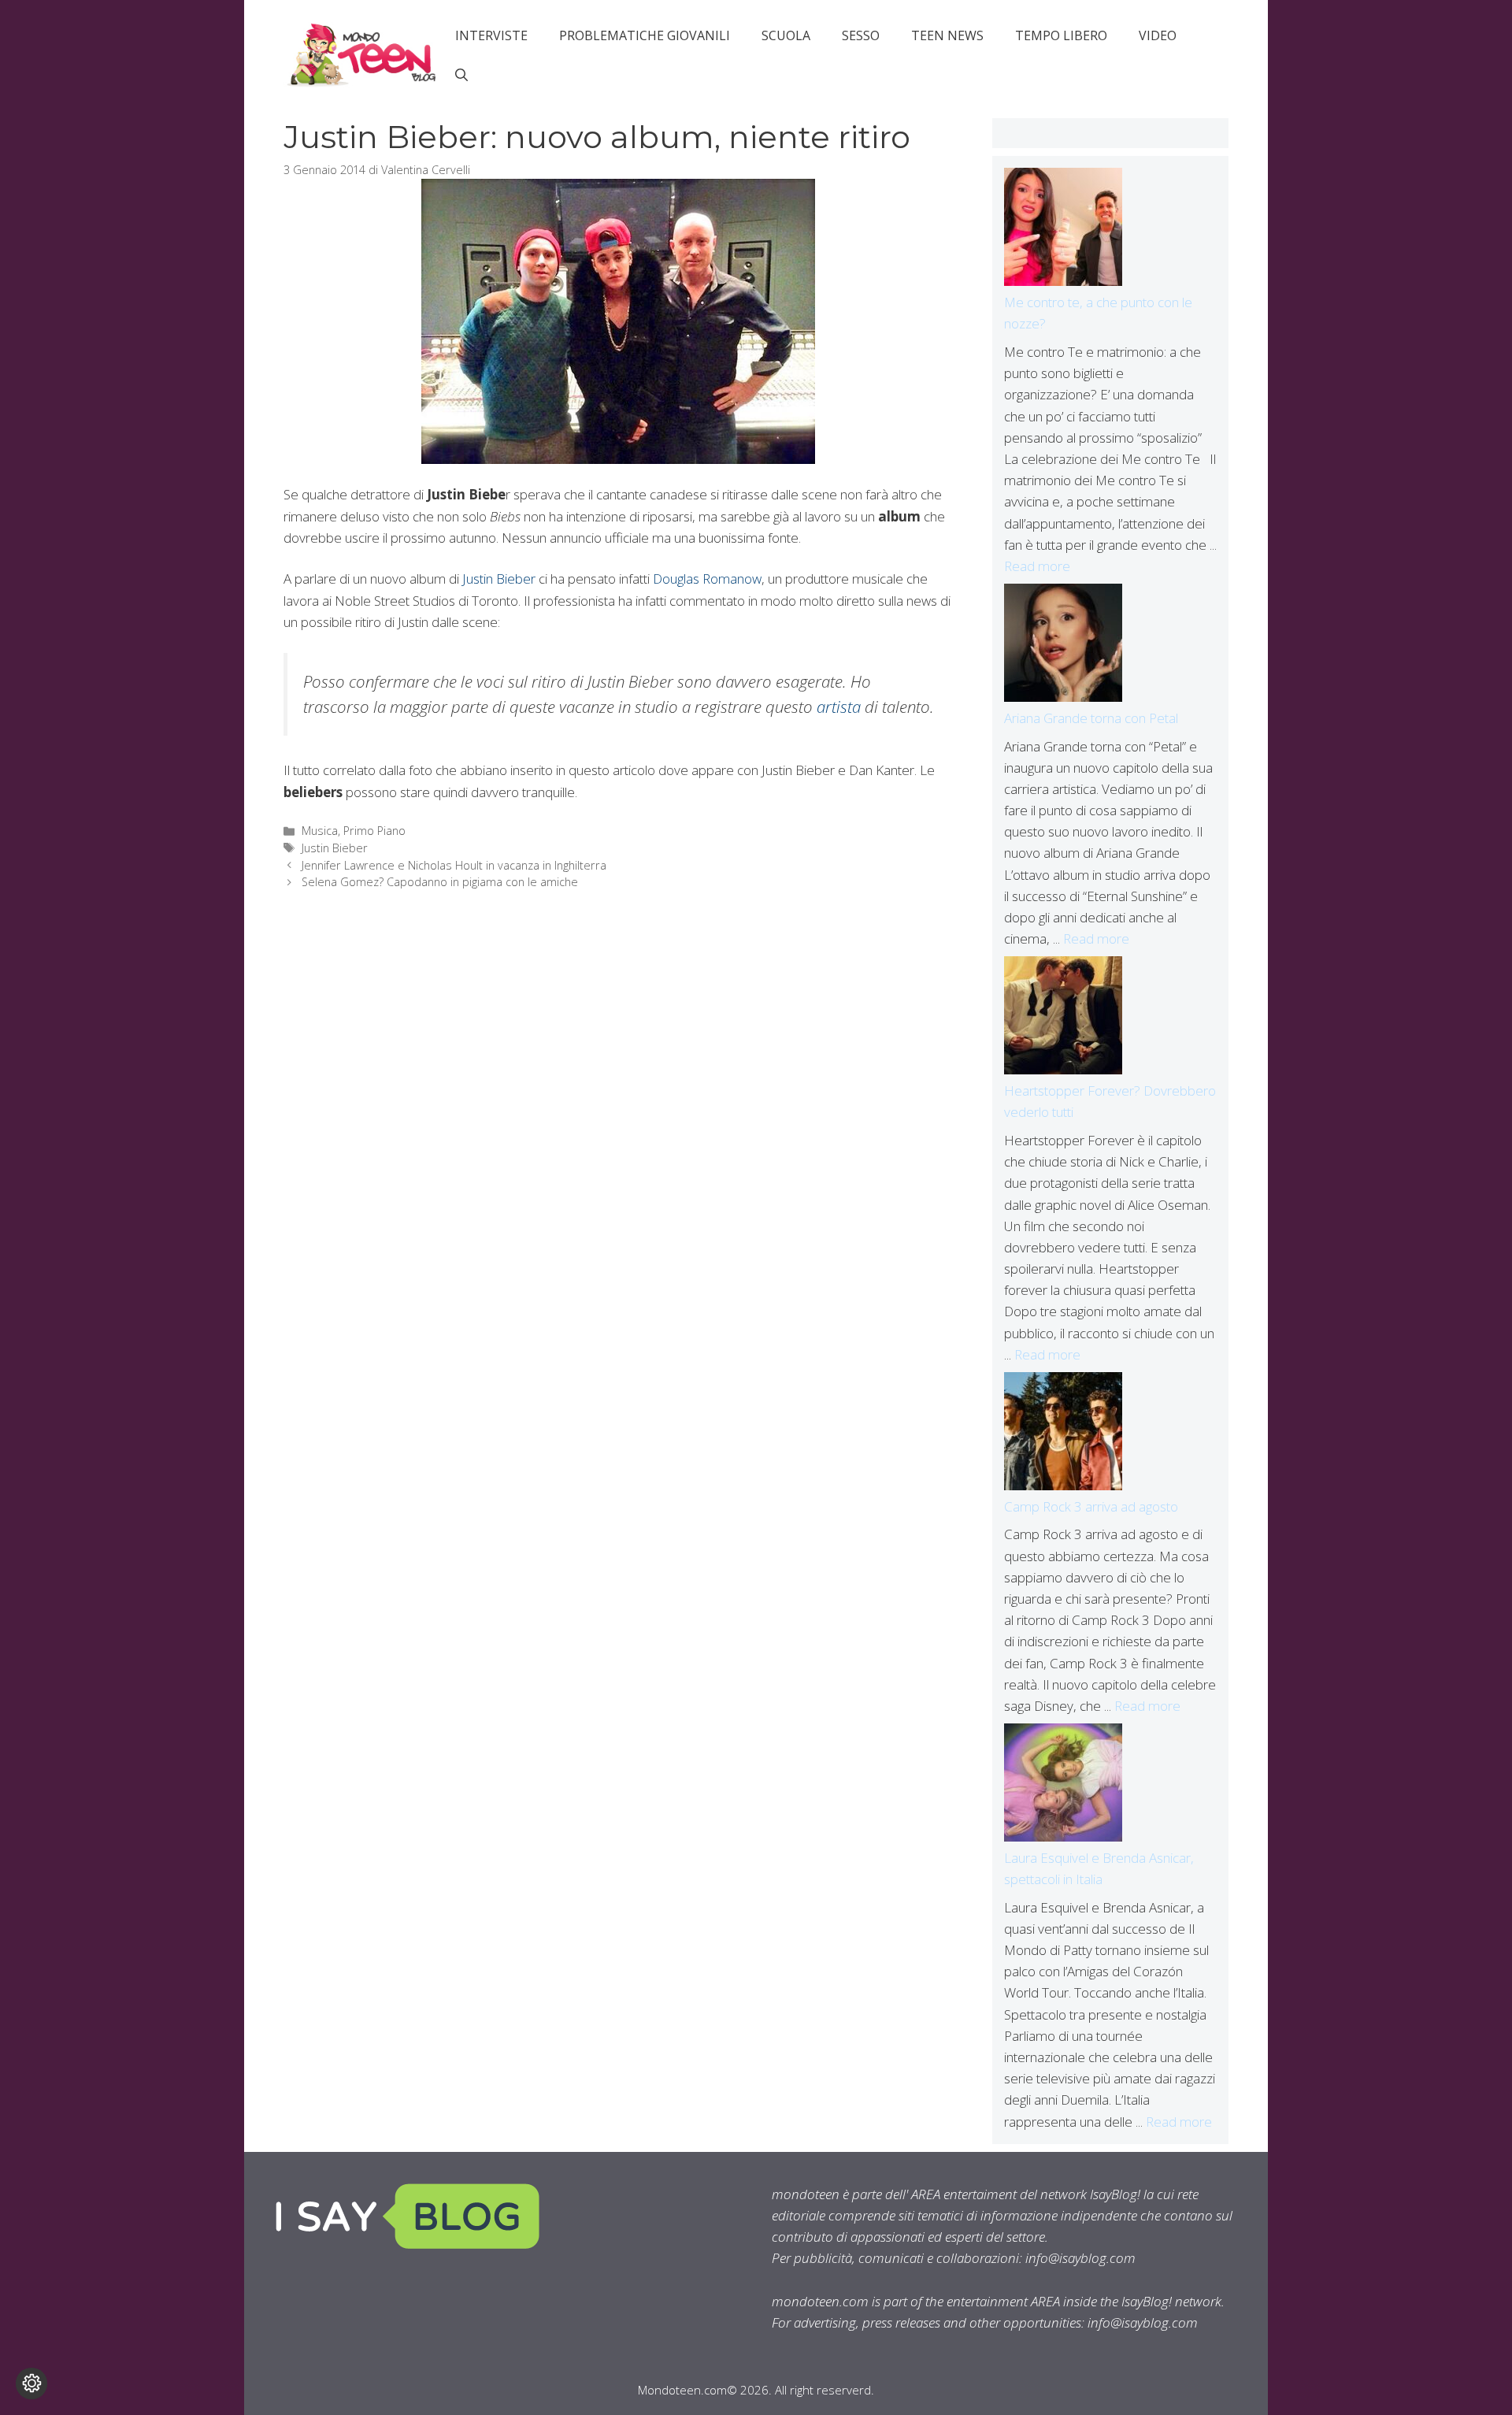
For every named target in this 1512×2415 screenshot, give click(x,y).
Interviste (491, 35)
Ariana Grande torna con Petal (1091, 718)
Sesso (861, 35)
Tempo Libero (1061, 35)
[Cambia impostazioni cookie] (31, 2383)
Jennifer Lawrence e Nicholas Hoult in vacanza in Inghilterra (454, 865)
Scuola (786, 35)
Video (1158, 35)
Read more (1037, 566)
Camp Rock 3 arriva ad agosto (1091, 1506)
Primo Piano (374, 831)
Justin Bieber (499, 579)
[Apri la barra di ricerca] (461, 75)
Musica (320, 831)
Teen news (947, 35)
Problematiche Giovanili (645, 35)
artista (839, 707)
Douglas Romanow (707, 579)
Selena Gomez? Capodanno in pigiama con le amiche (440, 882)
